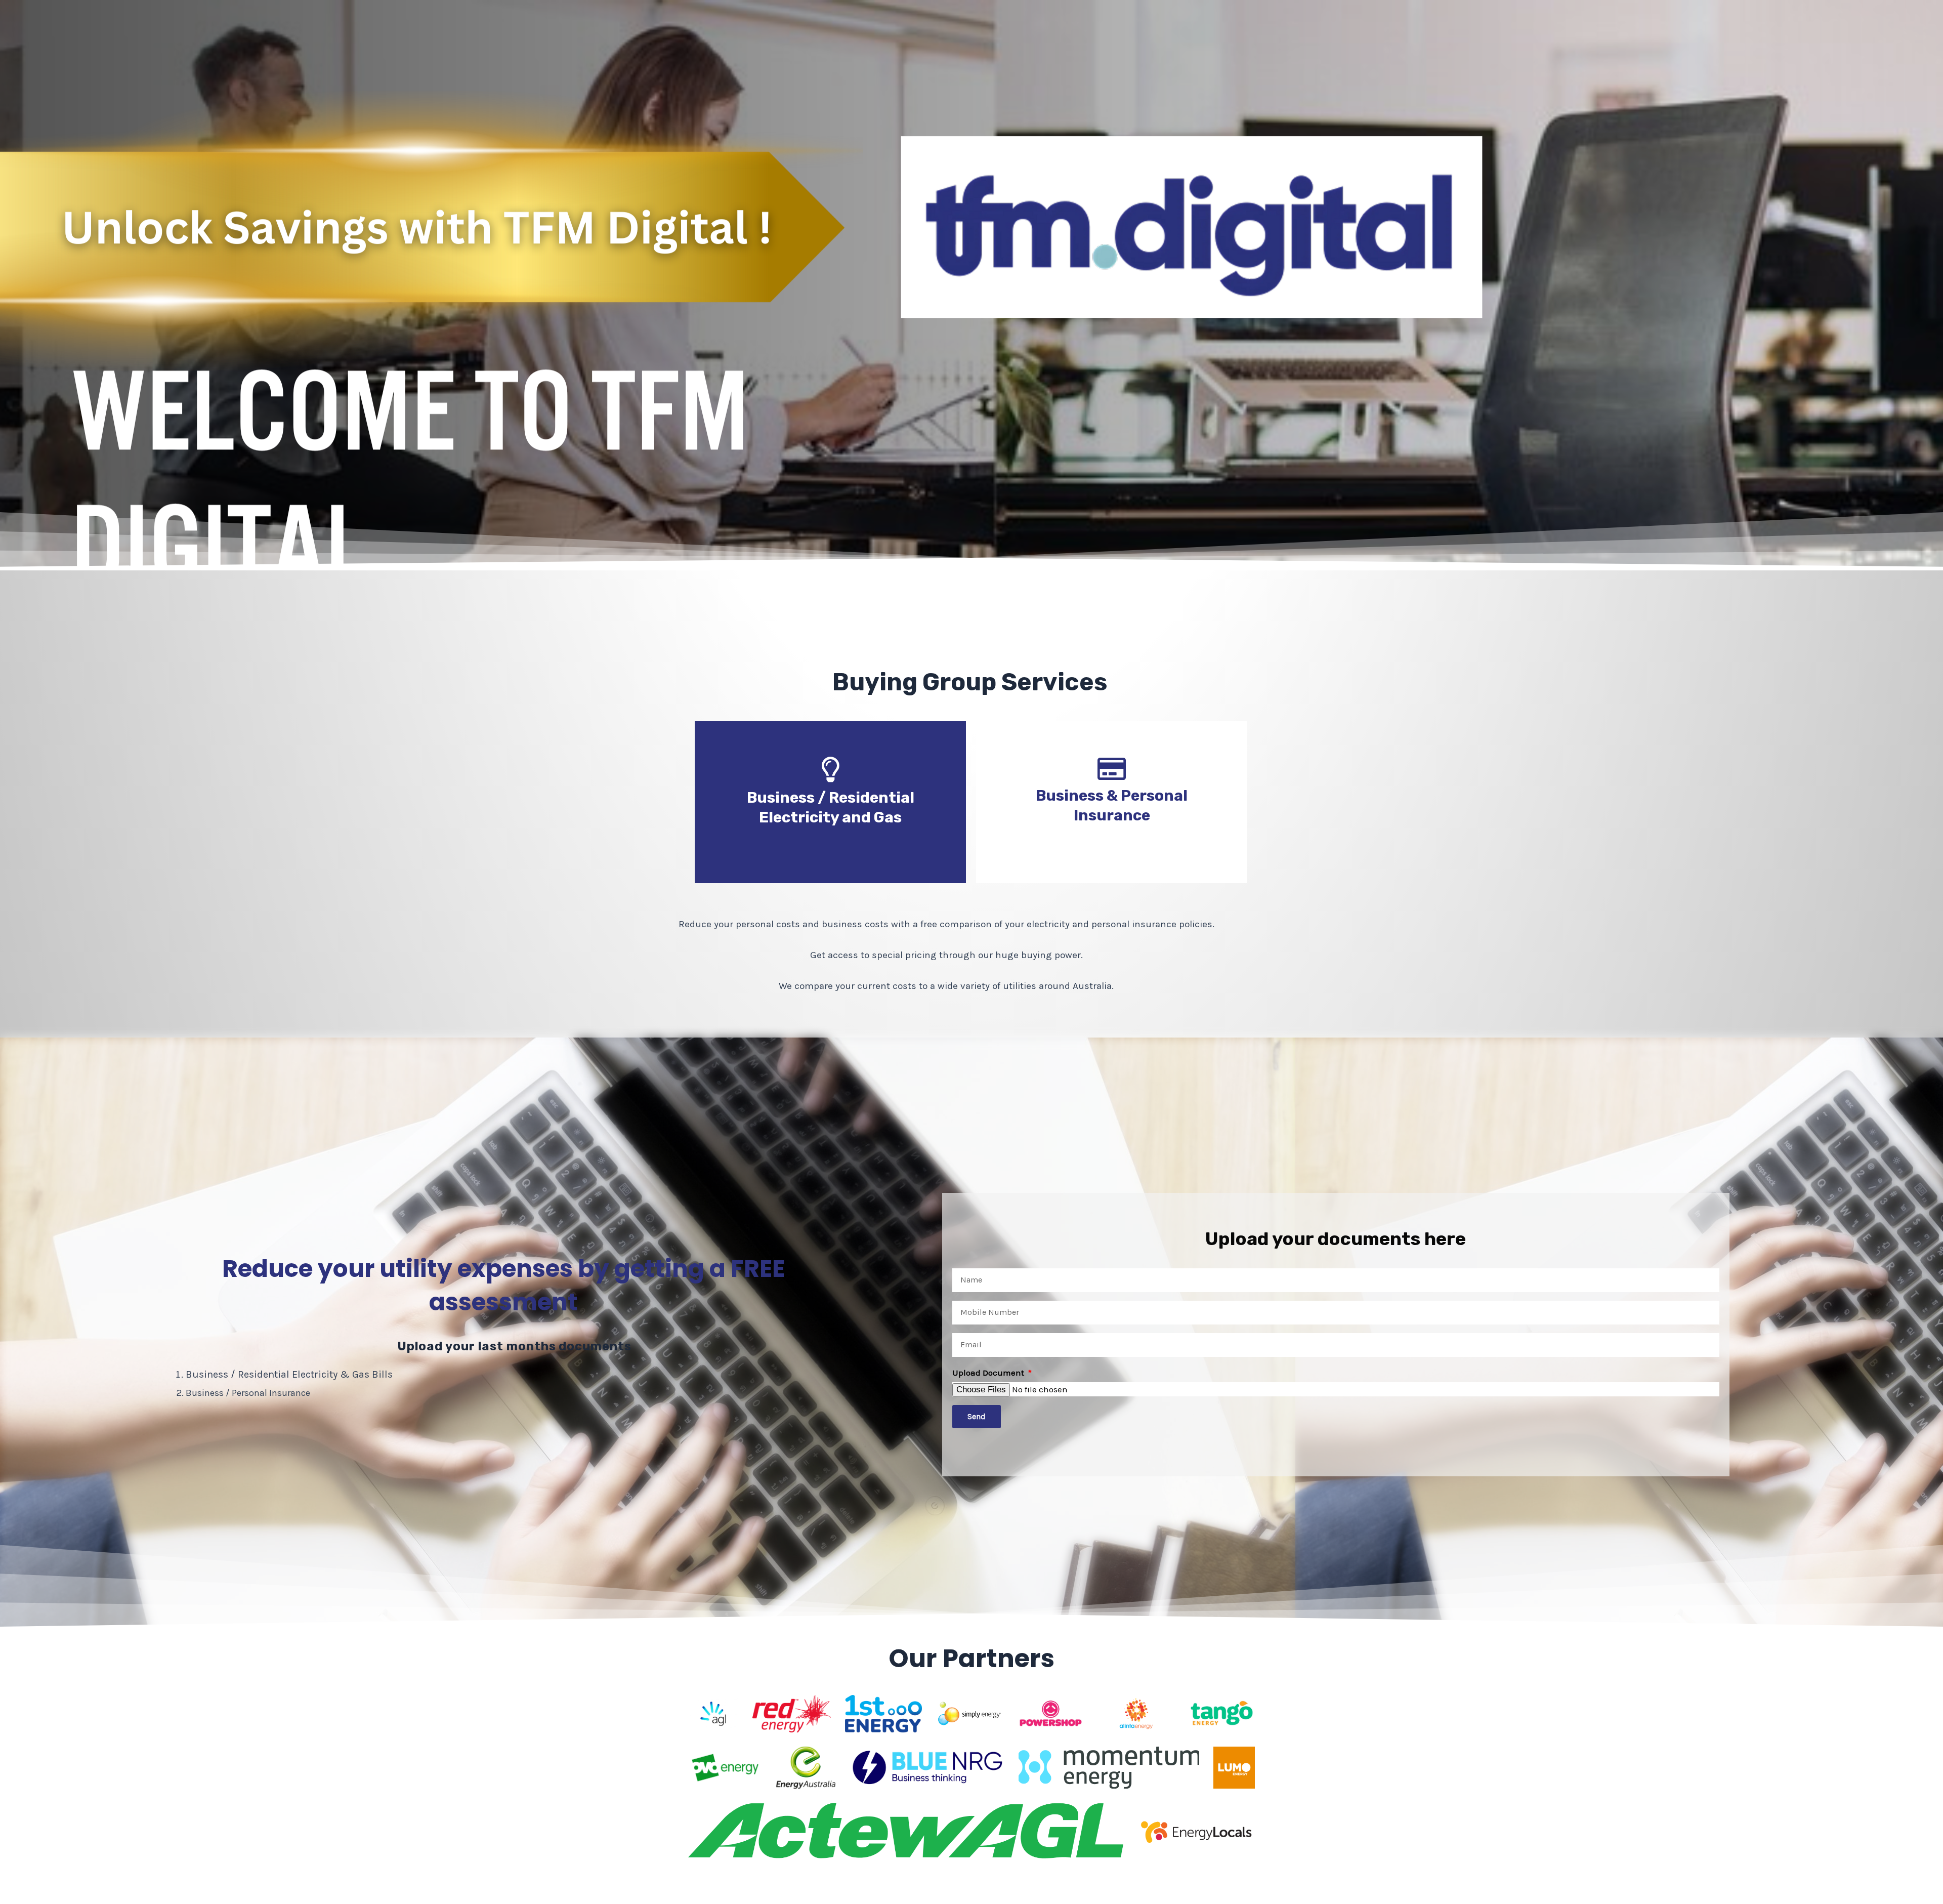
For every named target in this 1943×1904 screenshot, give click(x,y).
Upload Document (989, 1373)
